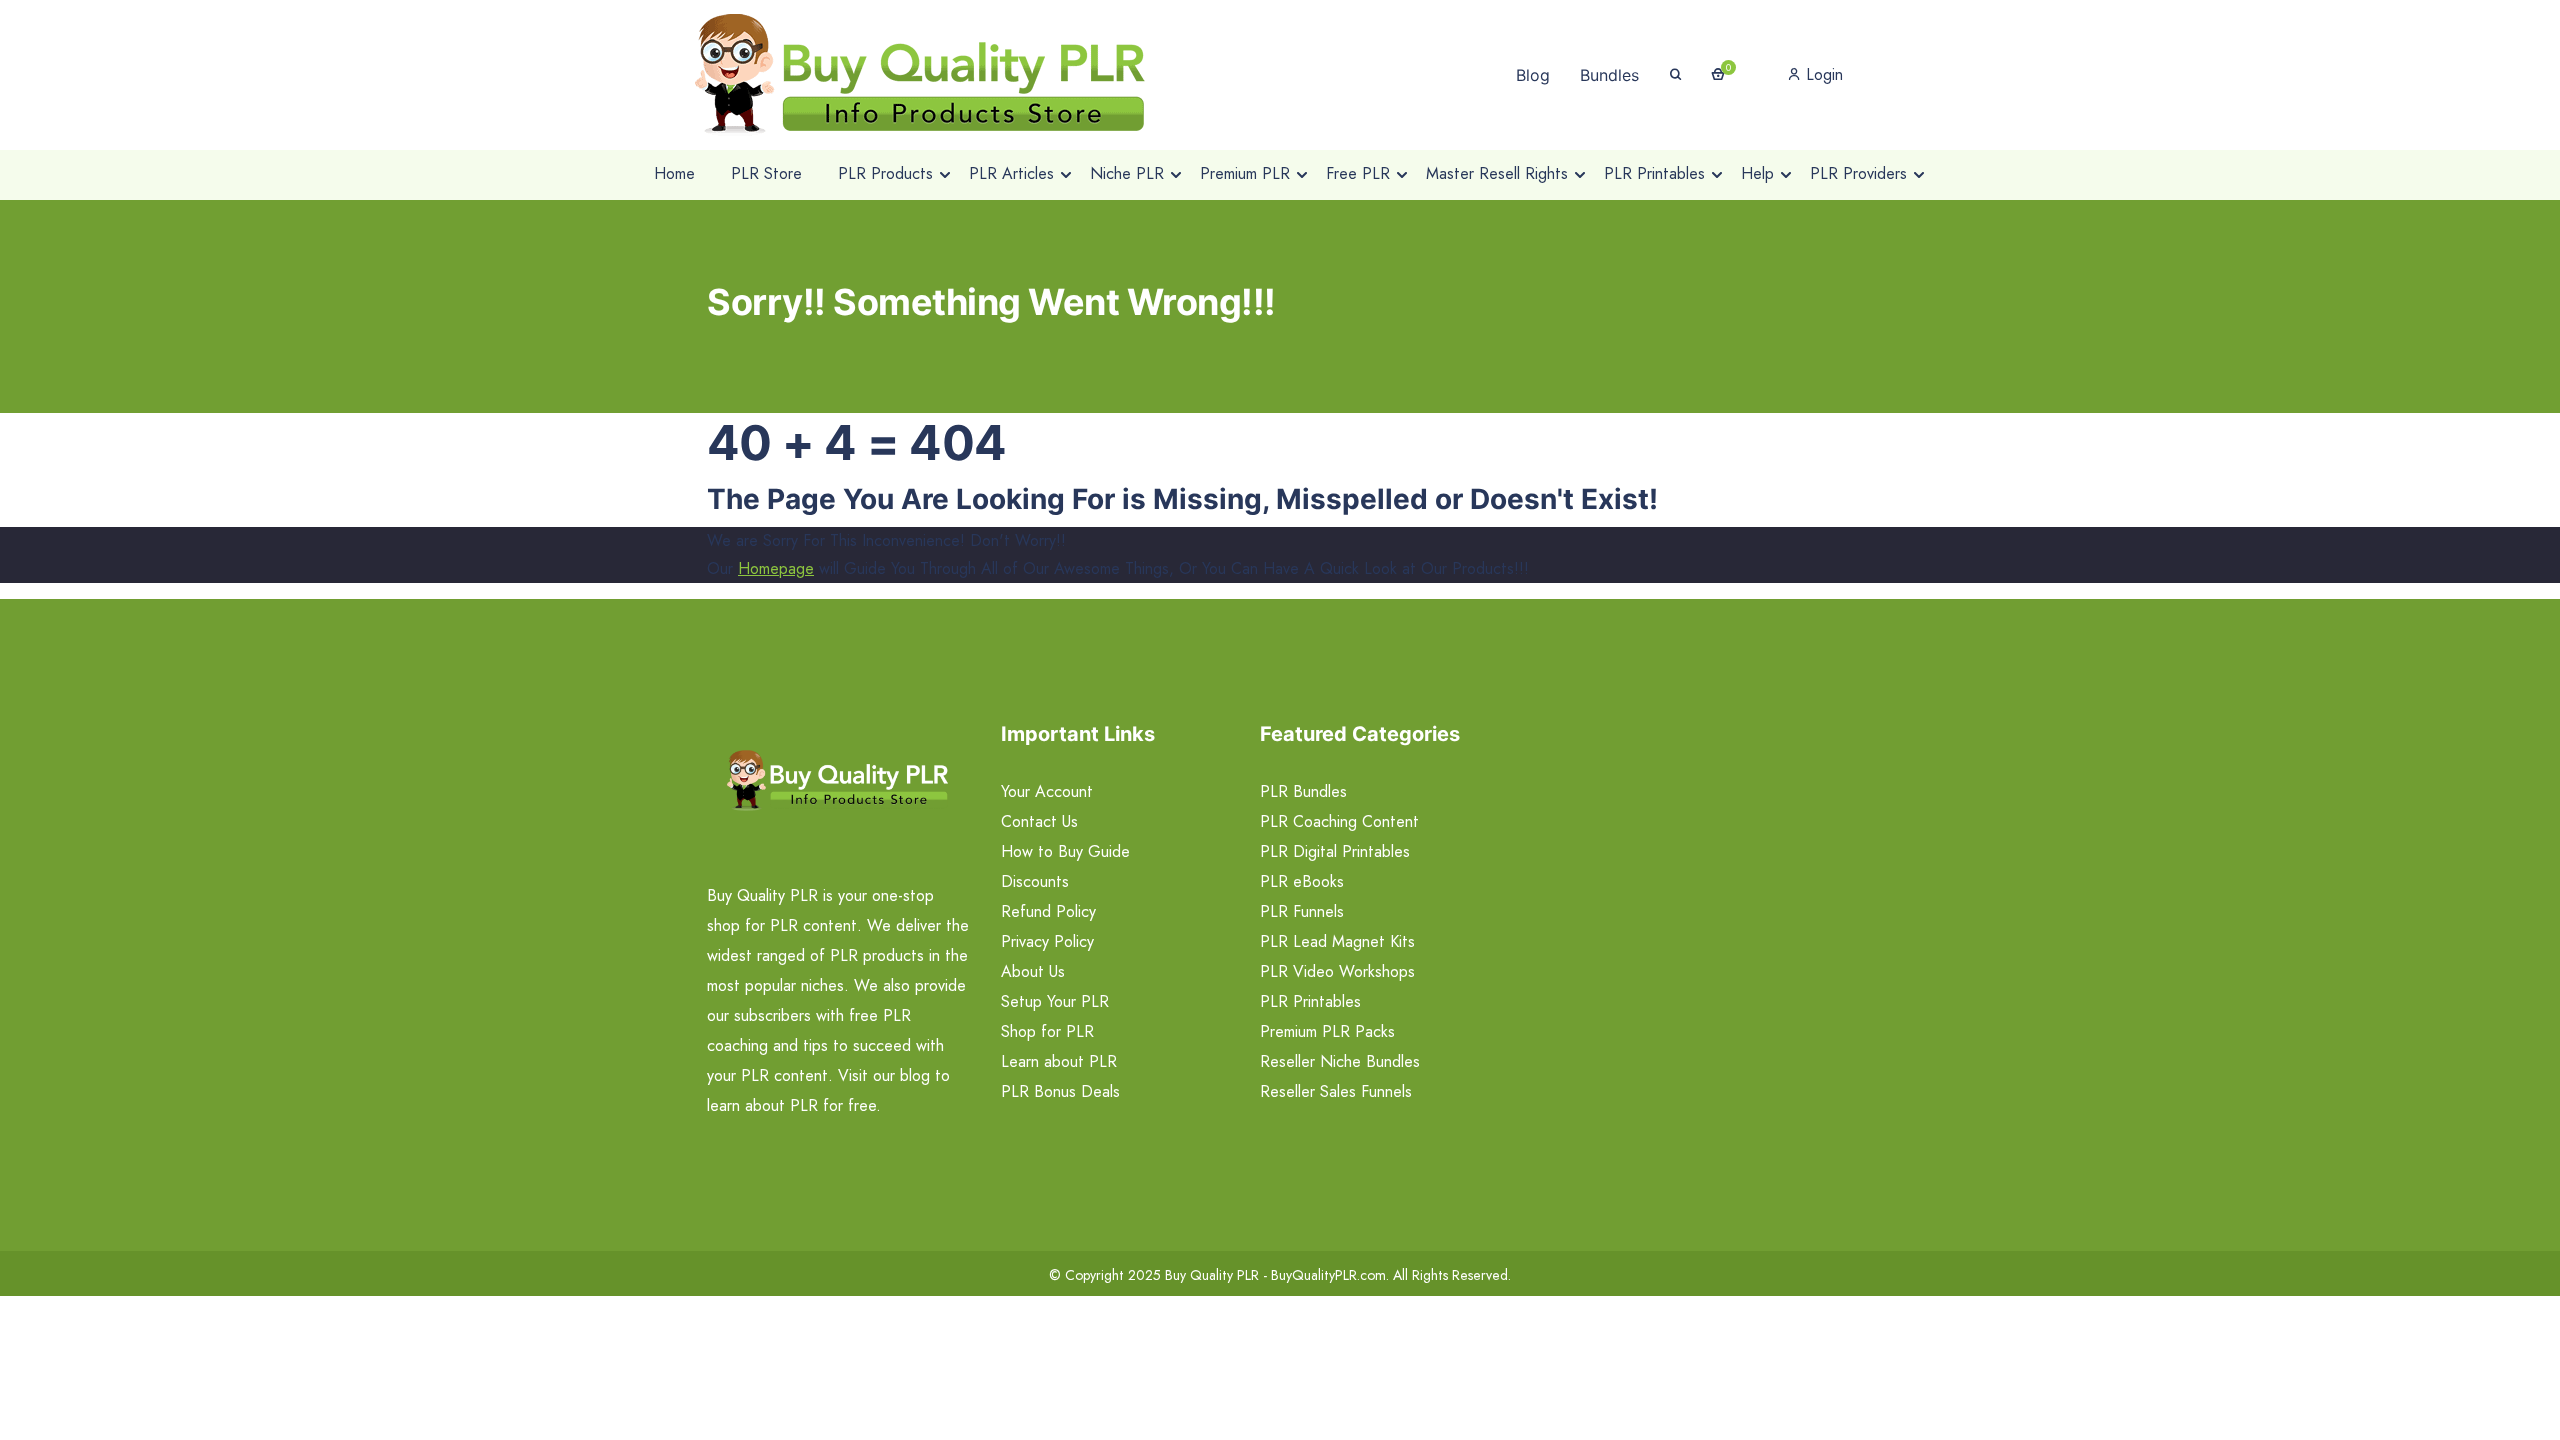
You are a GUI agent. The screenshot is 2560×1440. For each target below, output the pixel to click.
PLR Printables (1310, 1001)
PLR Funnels (1302, 911)
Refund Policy (1048, 911)
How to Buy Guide (1065, 851)
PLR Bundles (1303, 791)
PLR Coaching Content (1339, 821)
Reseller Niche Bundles (1340, 1061)
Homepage (776, 568)
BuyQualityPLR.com (1328, 1275)
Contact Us (1039, 821)
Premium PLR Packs (1327, 1031)
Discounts (1035, 881)
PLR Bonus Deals (1060, 1091)
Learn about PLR (1059, 1061)
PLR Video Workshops (1337, 971)
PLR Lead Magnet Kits (1337, 941)
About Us (1033, 971)
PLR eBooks (1302, 881)
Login (1822, 74)
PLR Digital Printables (1335, 851)
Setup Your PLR (1055, 1001)
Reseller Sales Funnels (1336, 1091)
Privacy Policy (1047, 941)
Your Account (1047, 791)
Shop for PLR (1047, 1031)
